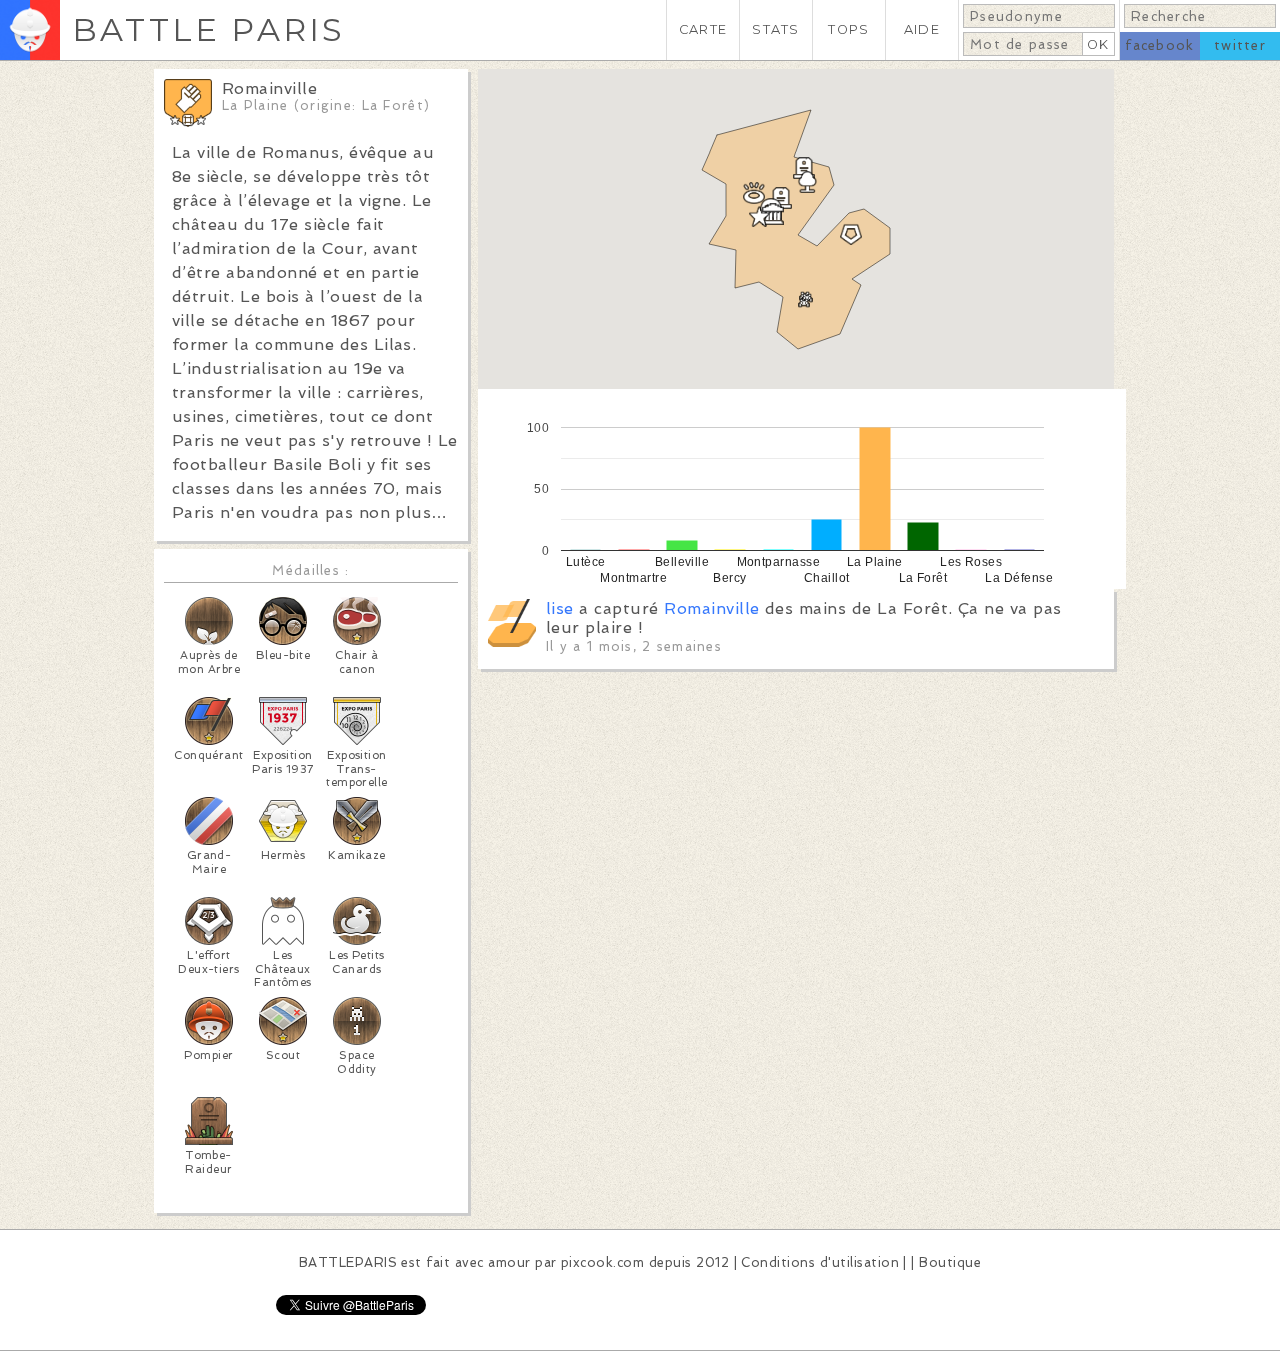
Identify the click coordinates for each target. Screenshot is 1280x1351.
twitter (1240, 45)
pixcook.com (602, 1262)
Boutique (950, 1262)
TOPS (848, 29)
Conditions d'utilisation (820, 1262)
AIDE (922, 29)
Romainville (711, 608)
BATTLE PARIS (208, 29)
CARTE (703, 29)
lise (560, 608)
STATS (775, 29)
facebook (1159, 45)
